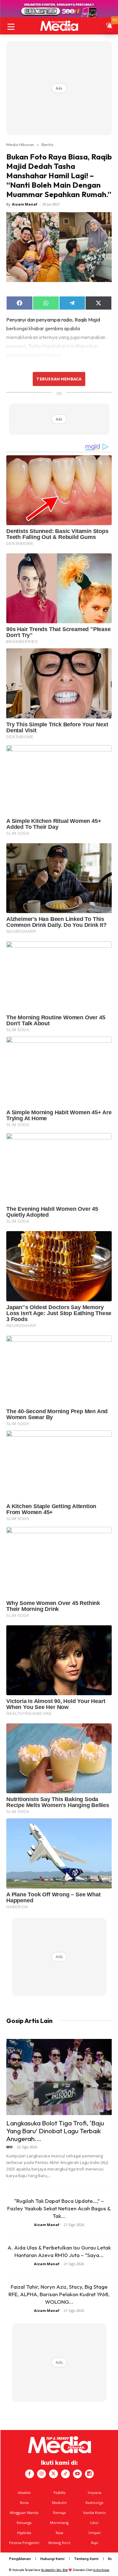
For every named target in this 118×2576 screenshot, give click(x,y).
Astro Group (101, 2570)
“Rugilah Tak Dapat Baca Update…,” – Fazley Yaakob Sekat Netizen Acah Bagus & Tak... (59, 2208)
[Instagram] (42, 2474)
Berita (47, 144)
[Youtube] (77, 2474)
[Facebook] (30, 2474)
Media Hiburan (20, 144)
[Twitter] (53, 2474)
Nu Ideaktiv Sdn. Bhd (54, 2570)
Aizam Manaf (25, 204)
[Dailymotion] (89, 2474)
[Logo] (59, 26)
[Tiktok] (65, 2474)
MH (9, 2147)
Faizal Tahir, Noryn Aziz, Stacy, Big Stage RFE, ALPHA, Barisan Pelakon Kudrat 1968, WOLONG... (59, 2294)
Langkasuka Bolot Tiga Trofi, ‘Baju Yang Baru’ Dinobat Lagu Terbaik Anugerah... (55, 2131)
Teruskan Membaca (59, 379)
